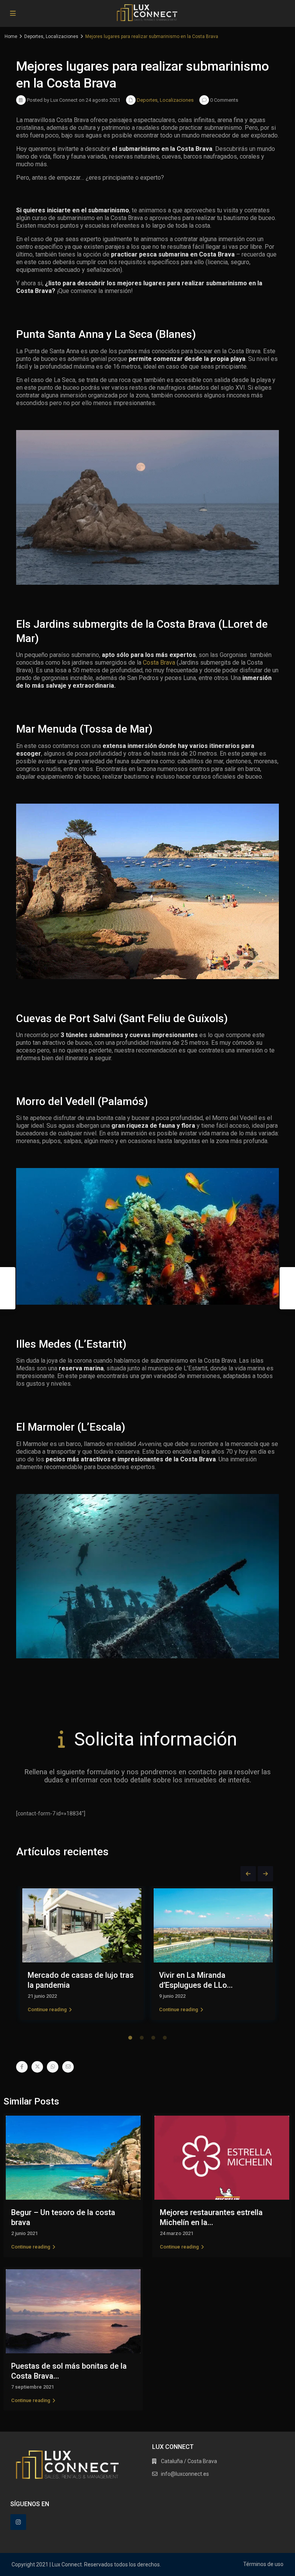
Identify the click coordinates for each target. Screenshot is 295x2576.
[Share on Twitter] (37, 2067)
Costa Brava (159, 663)
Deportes (34, 36)
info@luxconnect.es (185, 2474)
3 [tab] (153, 2038)
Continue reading (47, 2009)
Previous (248, 1874)
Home (11, 36)
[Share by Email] (68, 2067)
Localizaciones (62, 36)
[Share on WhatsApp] (53, 2067)
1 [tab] (130, 2038)
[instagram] (18, 2522)
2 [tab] (142, 2038)
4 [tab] (165, 2038)
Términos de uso (263, 2564)
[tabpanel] (82, 1955)
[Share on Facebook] (22, 2067)
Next (265, 1874)
